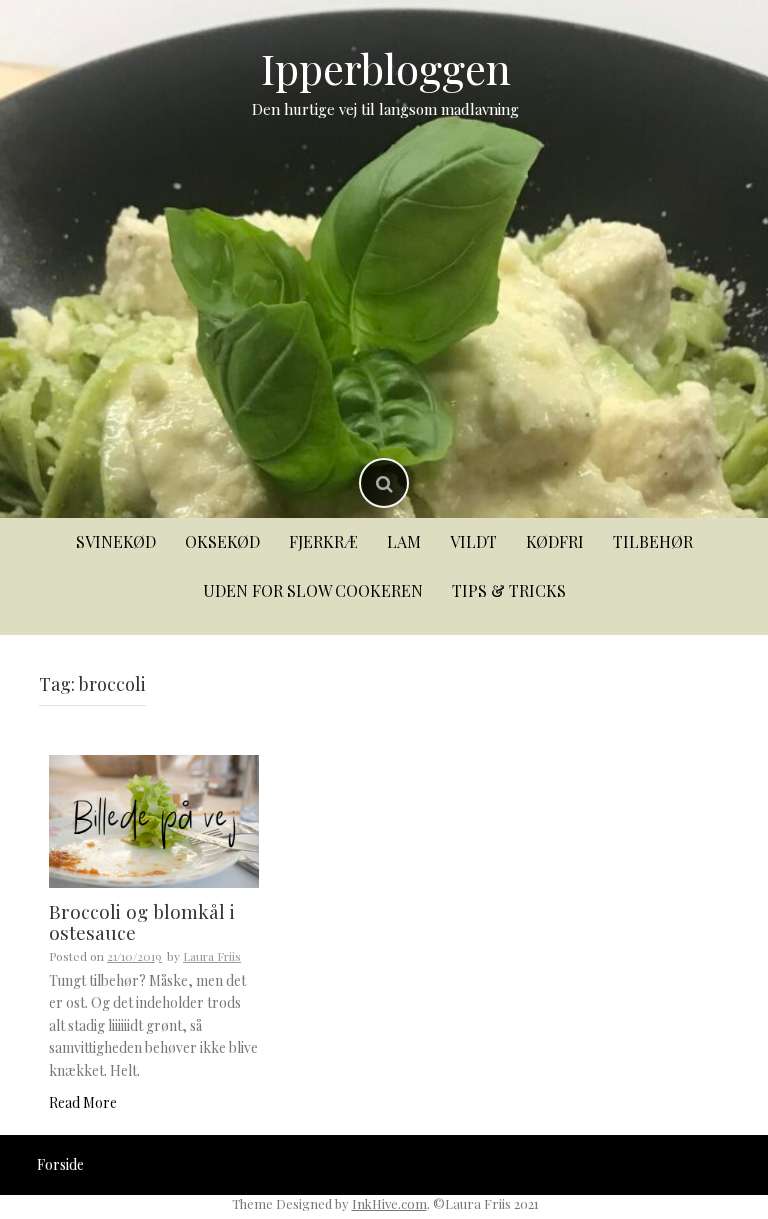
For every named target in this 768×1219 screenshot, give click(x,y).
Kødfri (555, 541)
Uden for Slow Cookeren (313, 590)
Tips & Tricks (509, 590)
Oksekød (222, 541)
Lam (404, 541)
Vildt (473, 541)
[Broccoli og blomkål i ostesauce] (154, 819)
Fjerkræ (323, 541)
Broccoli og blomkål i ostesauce (142, 921)
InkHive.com (389, 1203)
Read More (83, 1102)
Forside (60, 1164)
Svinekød (116, 541)
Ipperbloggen (386, 68)
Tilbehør (653, 541)
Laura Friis (212, 956)
